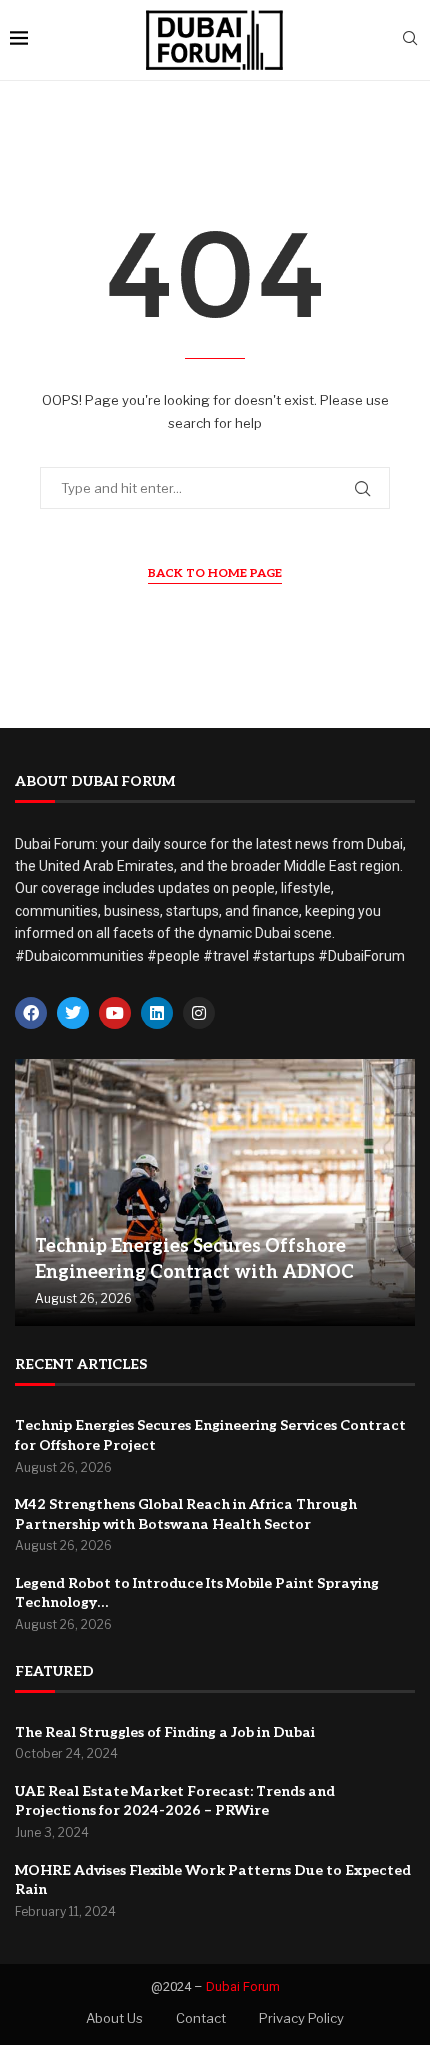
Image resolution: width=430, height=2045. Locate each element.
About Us (114, 2018)
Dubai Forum (243, 1986)
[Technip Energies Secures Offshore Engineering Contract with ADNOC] (215, 1192)
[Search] (410, 39)
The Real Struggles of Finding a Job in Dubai (165, 1732)
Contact (201, 2018)
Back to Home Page (215, 573)
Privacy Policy (301, 2018)
